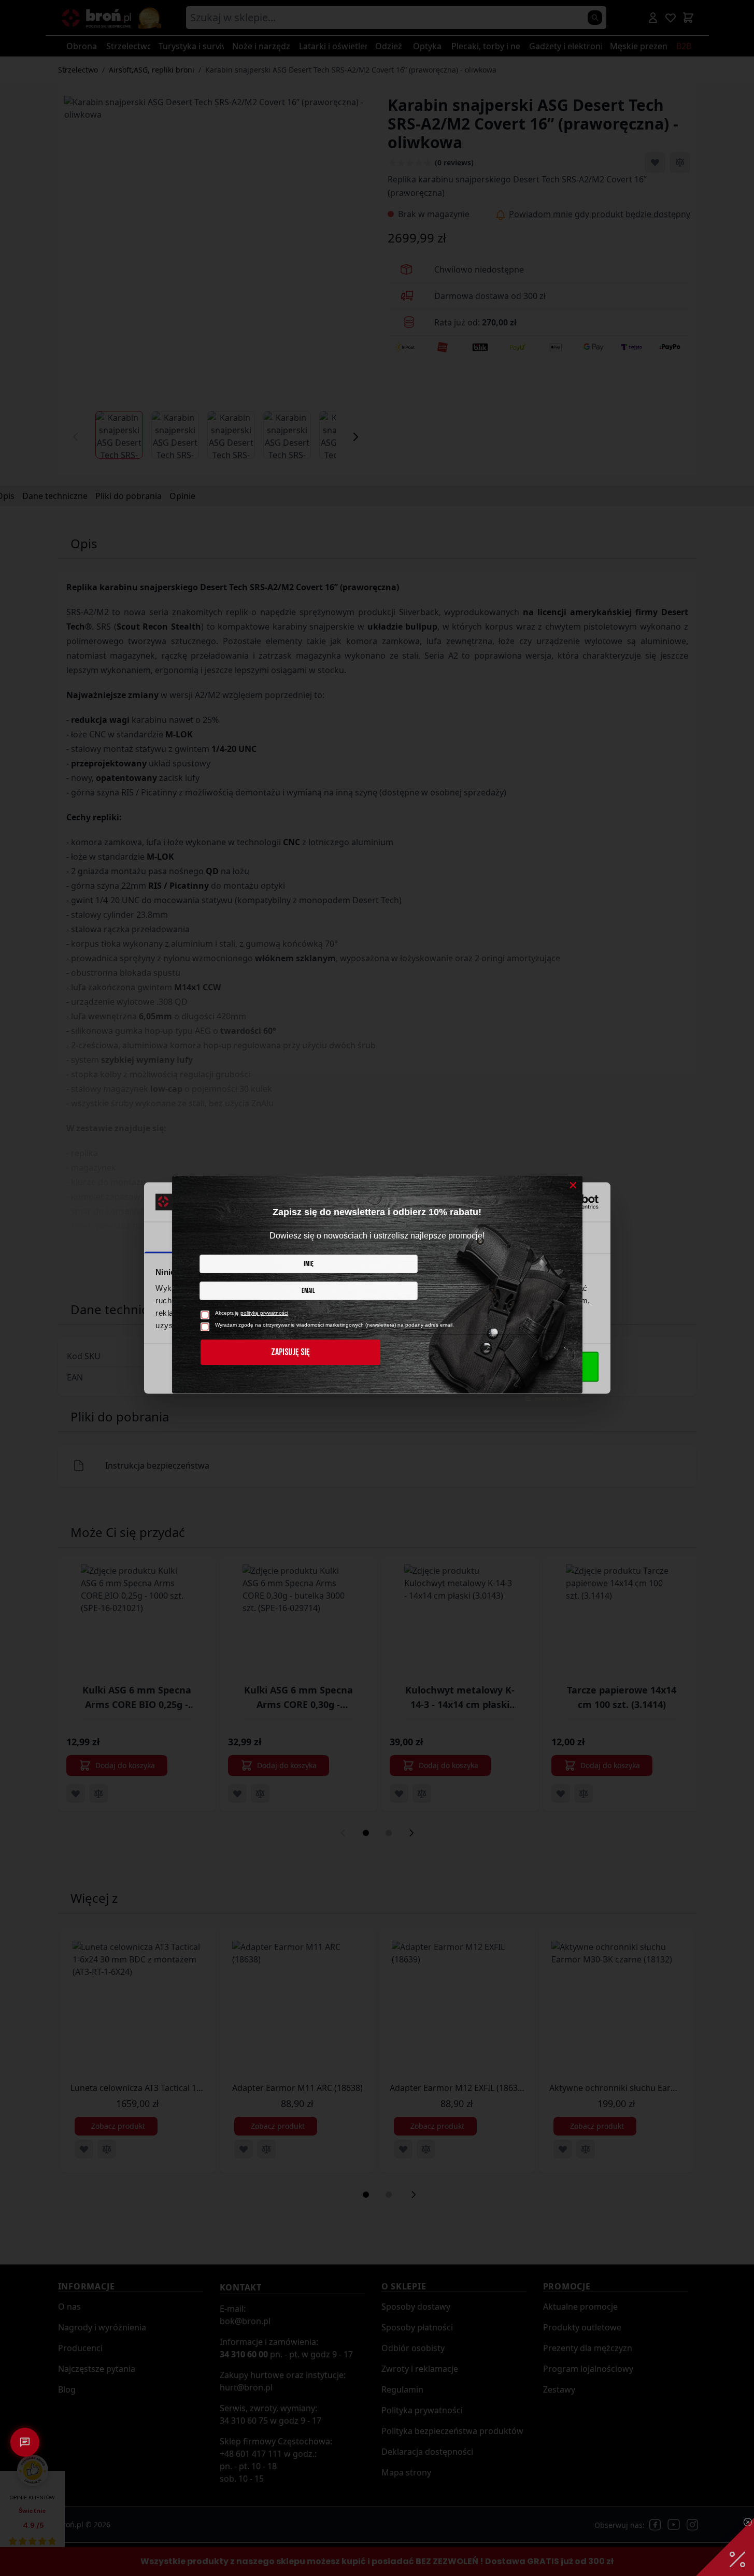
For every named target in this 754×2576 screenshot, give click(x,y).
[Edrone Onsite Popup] (377, 1288)
